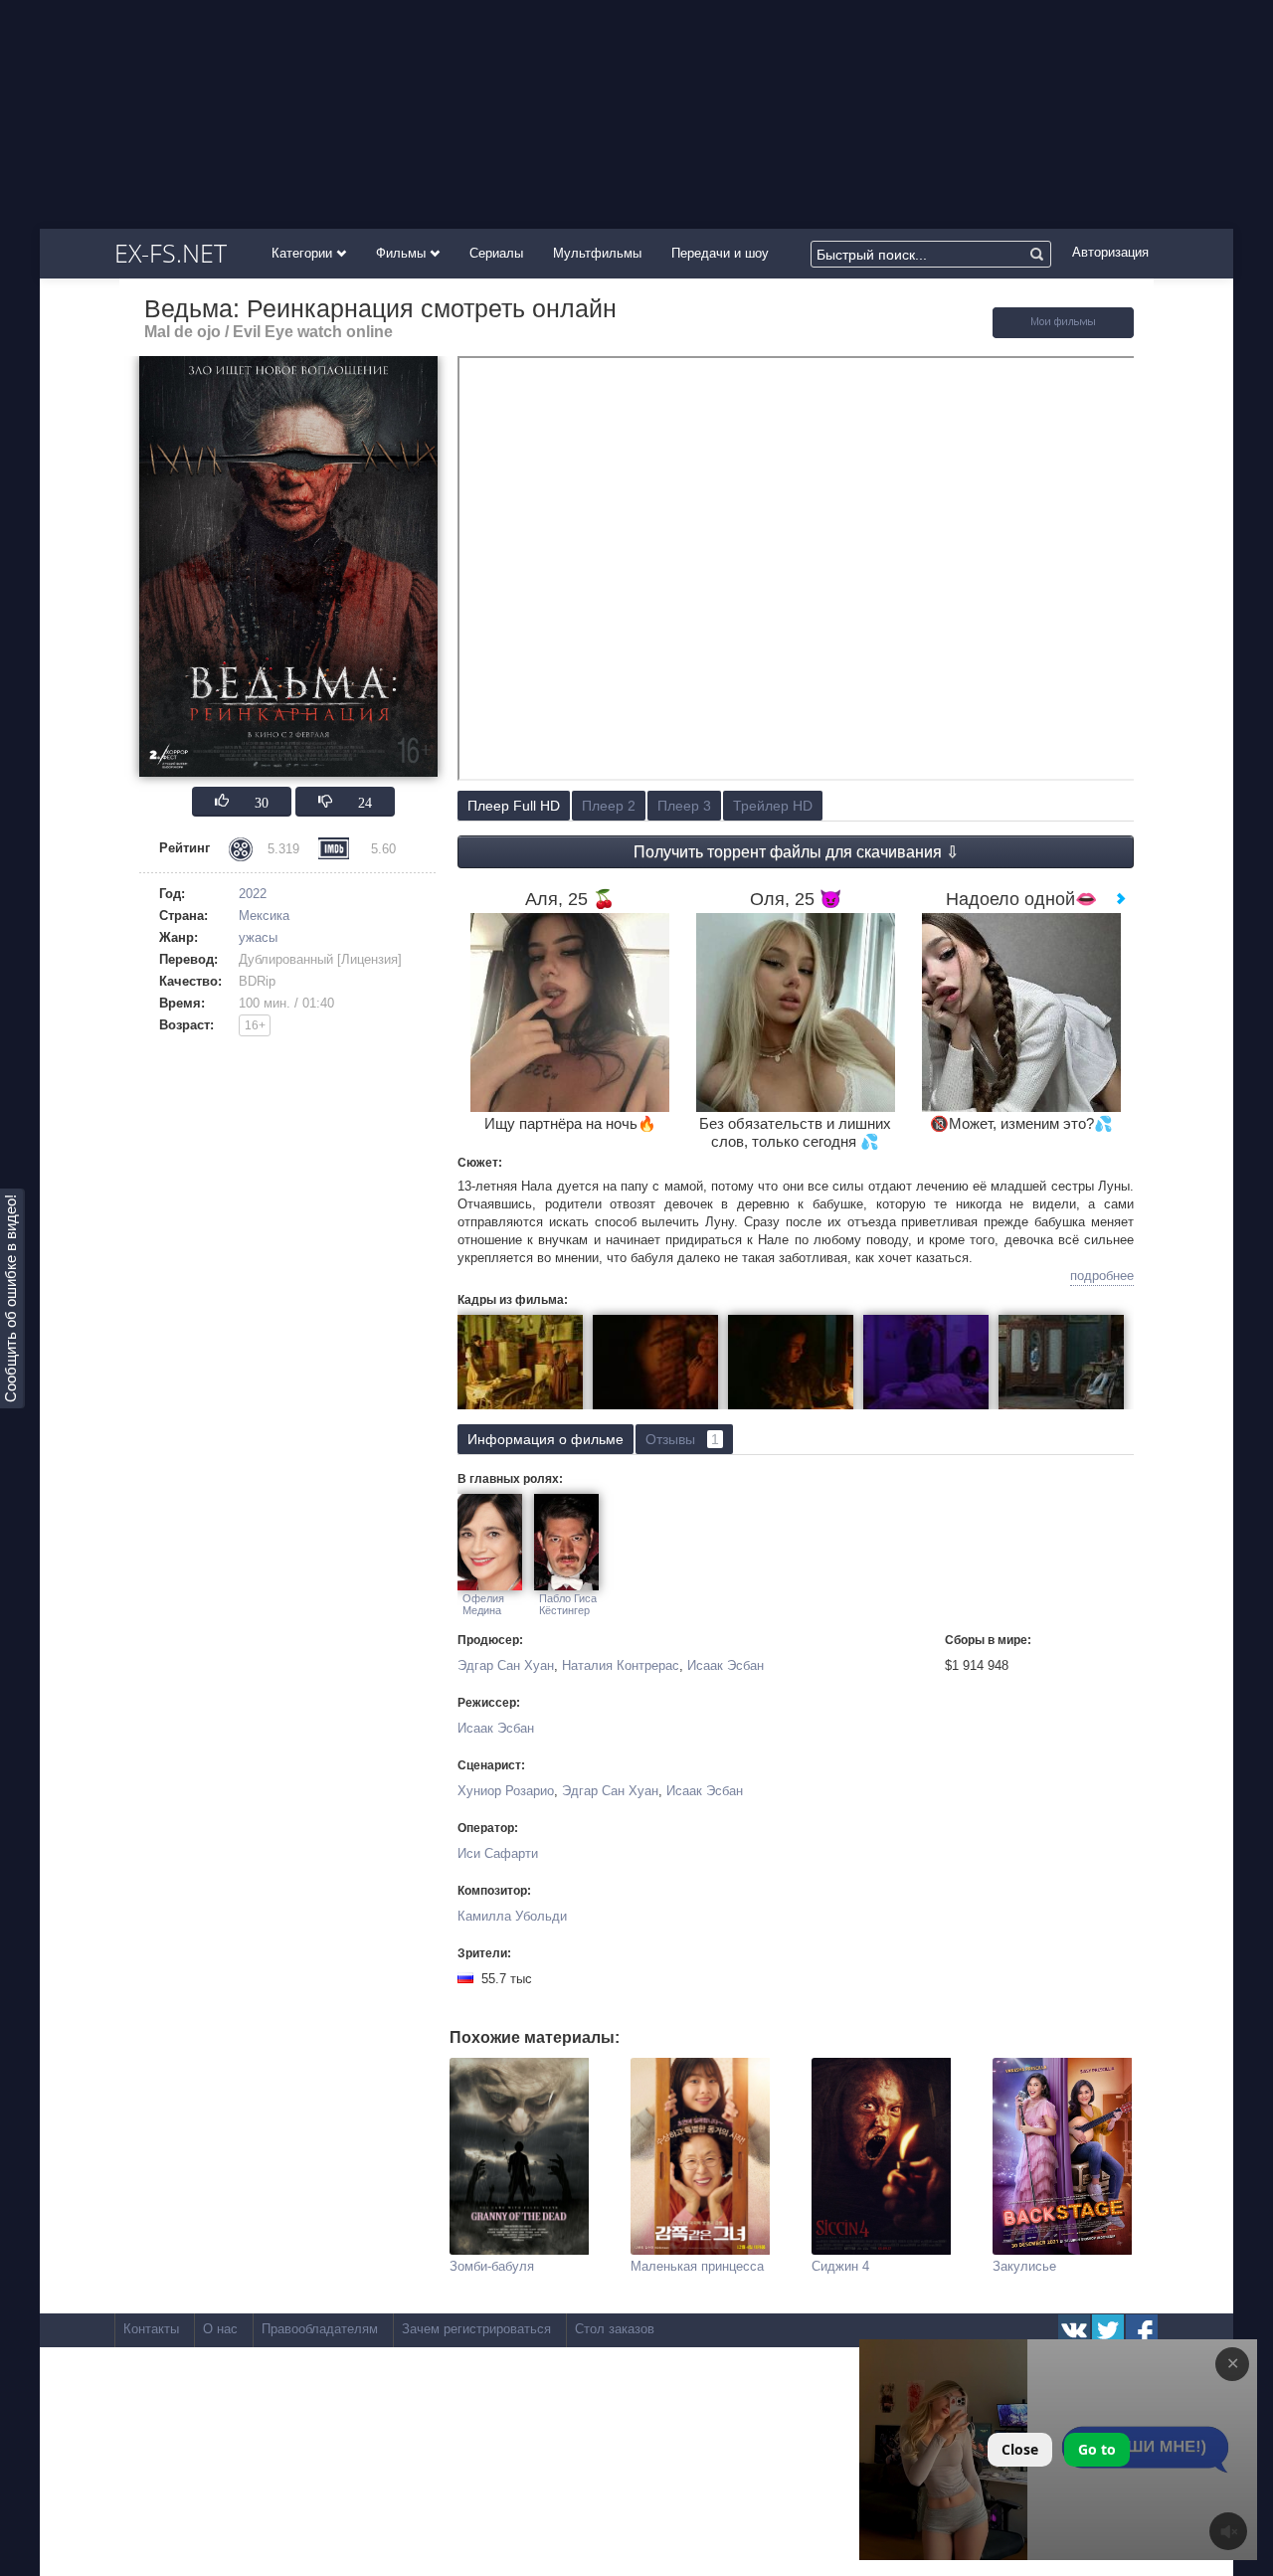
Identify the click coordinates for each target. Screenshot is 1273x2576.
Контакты (151, 2329)
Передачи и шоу (720, 253)
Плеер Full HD (514, 806)
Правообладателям (320, 2329)
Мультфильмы (597, 253)
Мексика (264, 916)
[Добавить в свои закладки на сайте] (1063, 334)
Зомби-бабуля (492, 2266)
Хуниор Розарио (506, 1791)
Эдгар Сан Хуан (506, 1665)
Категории (304, 253)
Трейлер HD (773, 806)
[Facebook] (1142, 2330)
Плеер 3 (684, 806)
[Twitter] (1108, 2330)
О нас (220, 2329)
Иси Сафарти (498, 1853)
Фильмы (403, 253)
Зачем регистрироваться (476, 2329)
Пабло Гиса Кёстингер (568, 1604)
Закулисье (1024, 2266)
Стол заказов (615, 2329)
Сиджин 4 (840, 2266)
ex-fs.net (171, 253)
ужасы (258, 937)
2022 (253, 894)
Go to (1097, 2449)
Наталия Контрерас (621, 1665)
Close (1020, 2449)
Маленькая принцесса (697, 2266)
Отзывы (682, 1439)
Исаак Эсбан (726, 1665)
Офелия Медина (483, 1604)
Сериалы (496, 253)
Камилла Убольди (512, 1916)
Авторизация (1110, 252)
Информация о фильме (546, 1439)
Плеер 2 (609, 806)
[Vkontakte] (1074, 2330)
